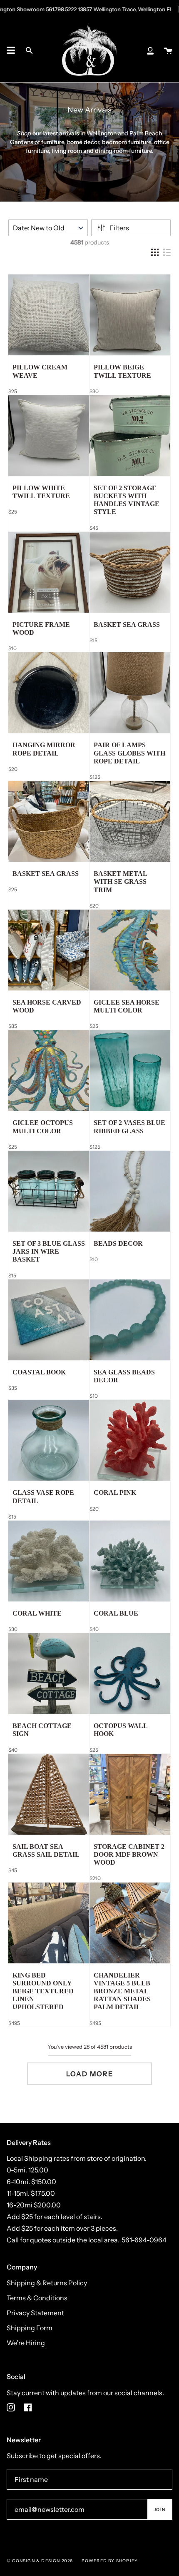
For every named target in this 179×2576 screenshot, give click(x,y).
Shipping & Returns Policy (47, 2283)
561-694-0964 (144, 2240)
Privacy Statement (35, 2313)
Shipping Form (30, 2328)
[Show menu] (11, 50)
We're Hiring (26, 2343)
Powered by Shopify (110, 2561)
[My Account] (150, 50)
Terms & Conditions (37, 2298)
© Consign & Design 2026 (40, 2561)
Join (160, 2510)
